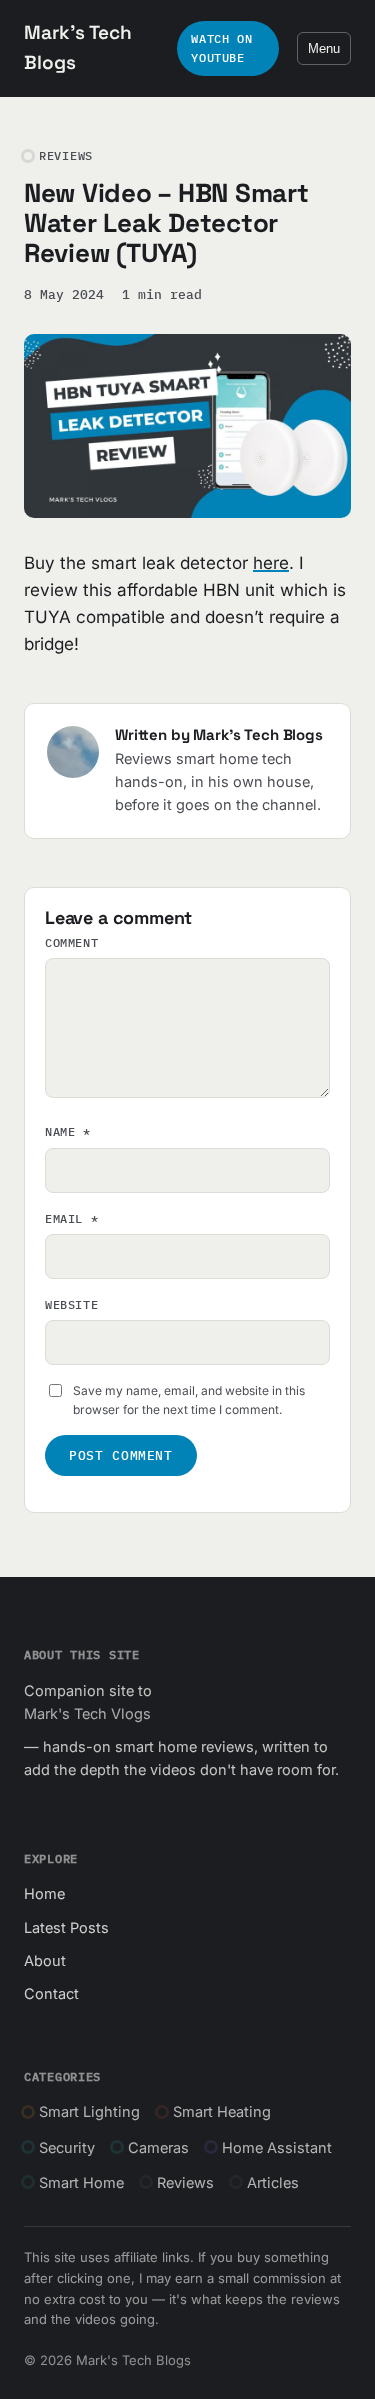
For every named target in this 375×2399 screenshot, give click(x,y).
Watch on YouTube (221, 48)
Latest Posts (66, 1927)
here (271, 563)
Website (71, 1304)
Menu (324, 48)
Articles (273, 2182)
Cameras (158, 2147)
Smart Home (81, 2182)
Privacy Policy (309, 2360)
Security (67, 2147)
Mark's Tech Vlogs (87, 1713)
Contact (51, 1993)
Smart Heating (222, 2111)
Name (68, 1131)
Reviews (185, 2182)
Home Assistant (277, 2147)
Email (71, 1218)
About (45, 1960)
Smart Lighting (89, 2111)
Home (44, 1893)
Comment (71, 942)
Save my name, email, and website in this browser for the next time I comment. (189, 1400)
